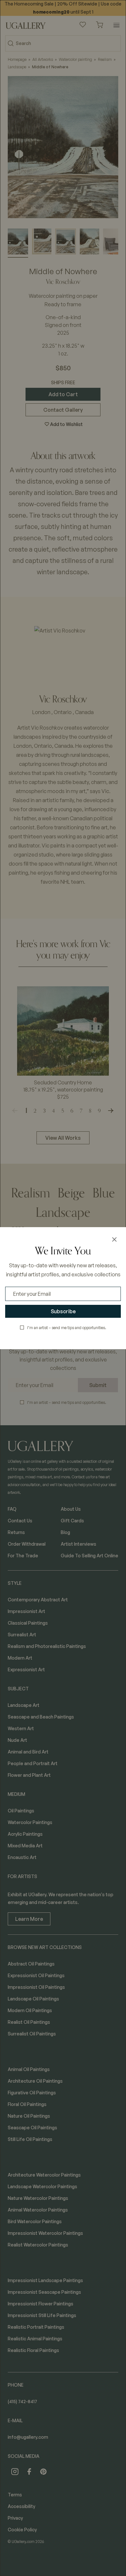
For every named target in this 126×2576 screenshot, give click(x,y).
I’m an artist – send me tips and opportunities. (67, 1328)
